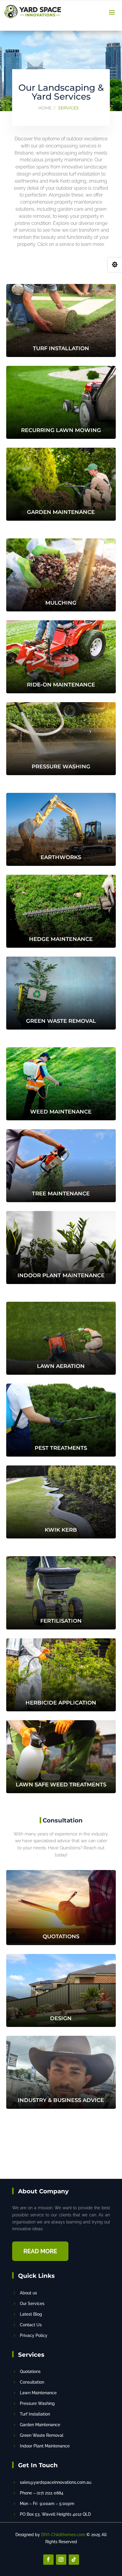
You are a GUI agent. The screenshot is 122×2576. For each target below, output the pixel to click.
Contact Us (31, 2325)
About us (28, 2293)
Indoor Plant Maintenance (45, 2446)
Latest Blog (31, 2314)
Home (45, 108)
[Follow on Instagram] (61, 2560)
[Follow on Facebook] (48, 2560)
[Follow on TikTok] (74, 2560)
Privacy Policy (34, 2335)
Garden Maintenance (40, 2425)
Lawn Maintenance (38, 2393)
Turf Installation (35, 2414)
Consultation (32, 2382)
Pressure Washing (37, 2403)
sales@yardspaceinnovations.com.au (56, 2482)
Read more (40, 2251)
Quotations (30, 2372)
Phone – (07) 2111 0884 (42, 2493)
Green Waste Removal (42, 2435)
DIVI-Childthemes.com (63, 2535)
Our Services (32, 2304)
